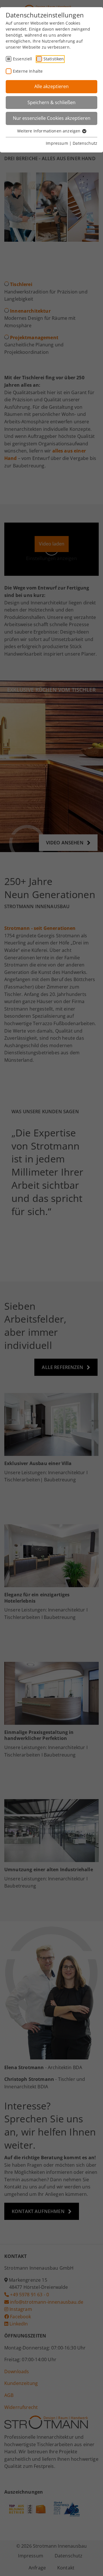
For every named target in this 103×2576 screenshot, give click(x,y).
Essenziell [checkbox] (23, 59)
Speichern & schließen (51, 102)
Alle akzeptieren (51, 86)
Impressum (57, 143)
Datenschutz (85, 143)
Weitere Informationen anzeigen (49, 131)
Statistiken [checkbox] (54, 59)
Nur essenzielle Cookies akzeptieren (52, 118)
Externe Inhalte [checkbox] (28, 71)
